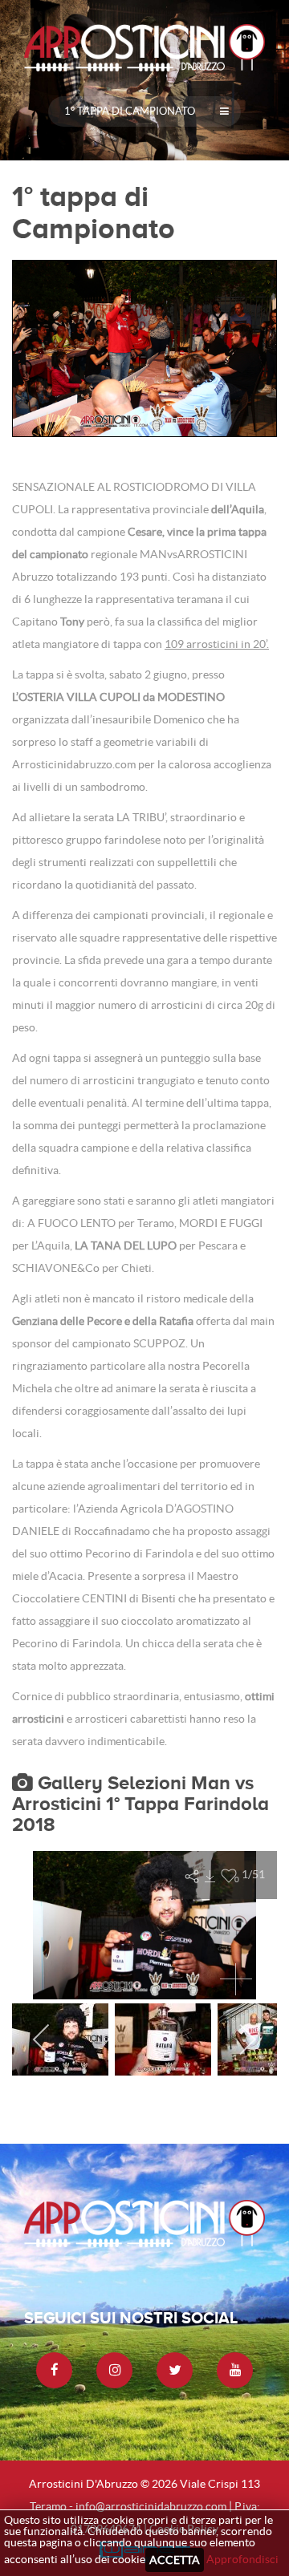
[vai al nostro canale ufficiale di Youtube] (235, 2370)
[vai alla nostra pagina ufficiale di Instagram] (114, 2370)
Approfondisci (242, 2559)
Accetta (175, 2560)
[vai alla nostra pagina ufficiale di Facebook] (54, 2370)
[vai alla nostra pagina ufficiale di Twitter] (175, 2370)
